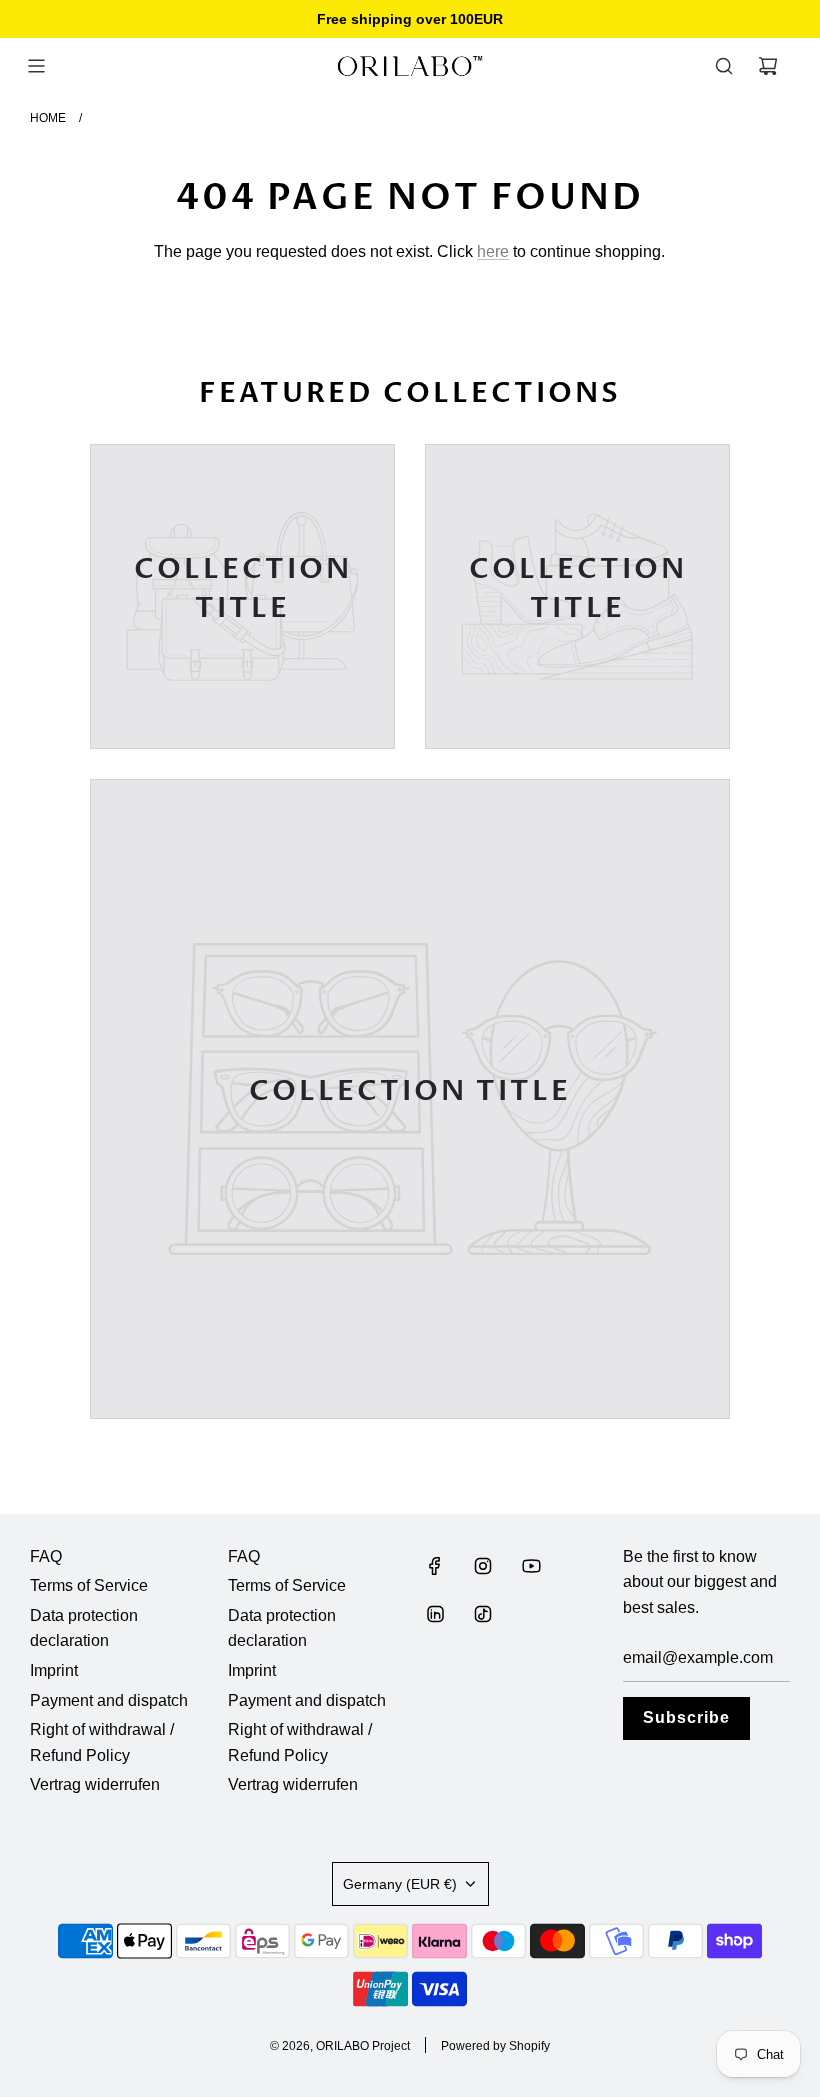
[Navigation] (36, 66)
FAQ (46, 1556)
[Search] (724, 66)
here (493, 251)
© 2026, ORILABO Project (340, 2046)
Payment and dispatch (109, 1700)
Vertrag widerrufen (95, 1784)
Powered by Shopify (495, 2046)
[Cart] (768, 66)
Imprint (54, 1670)
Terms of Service (89, 1585)
